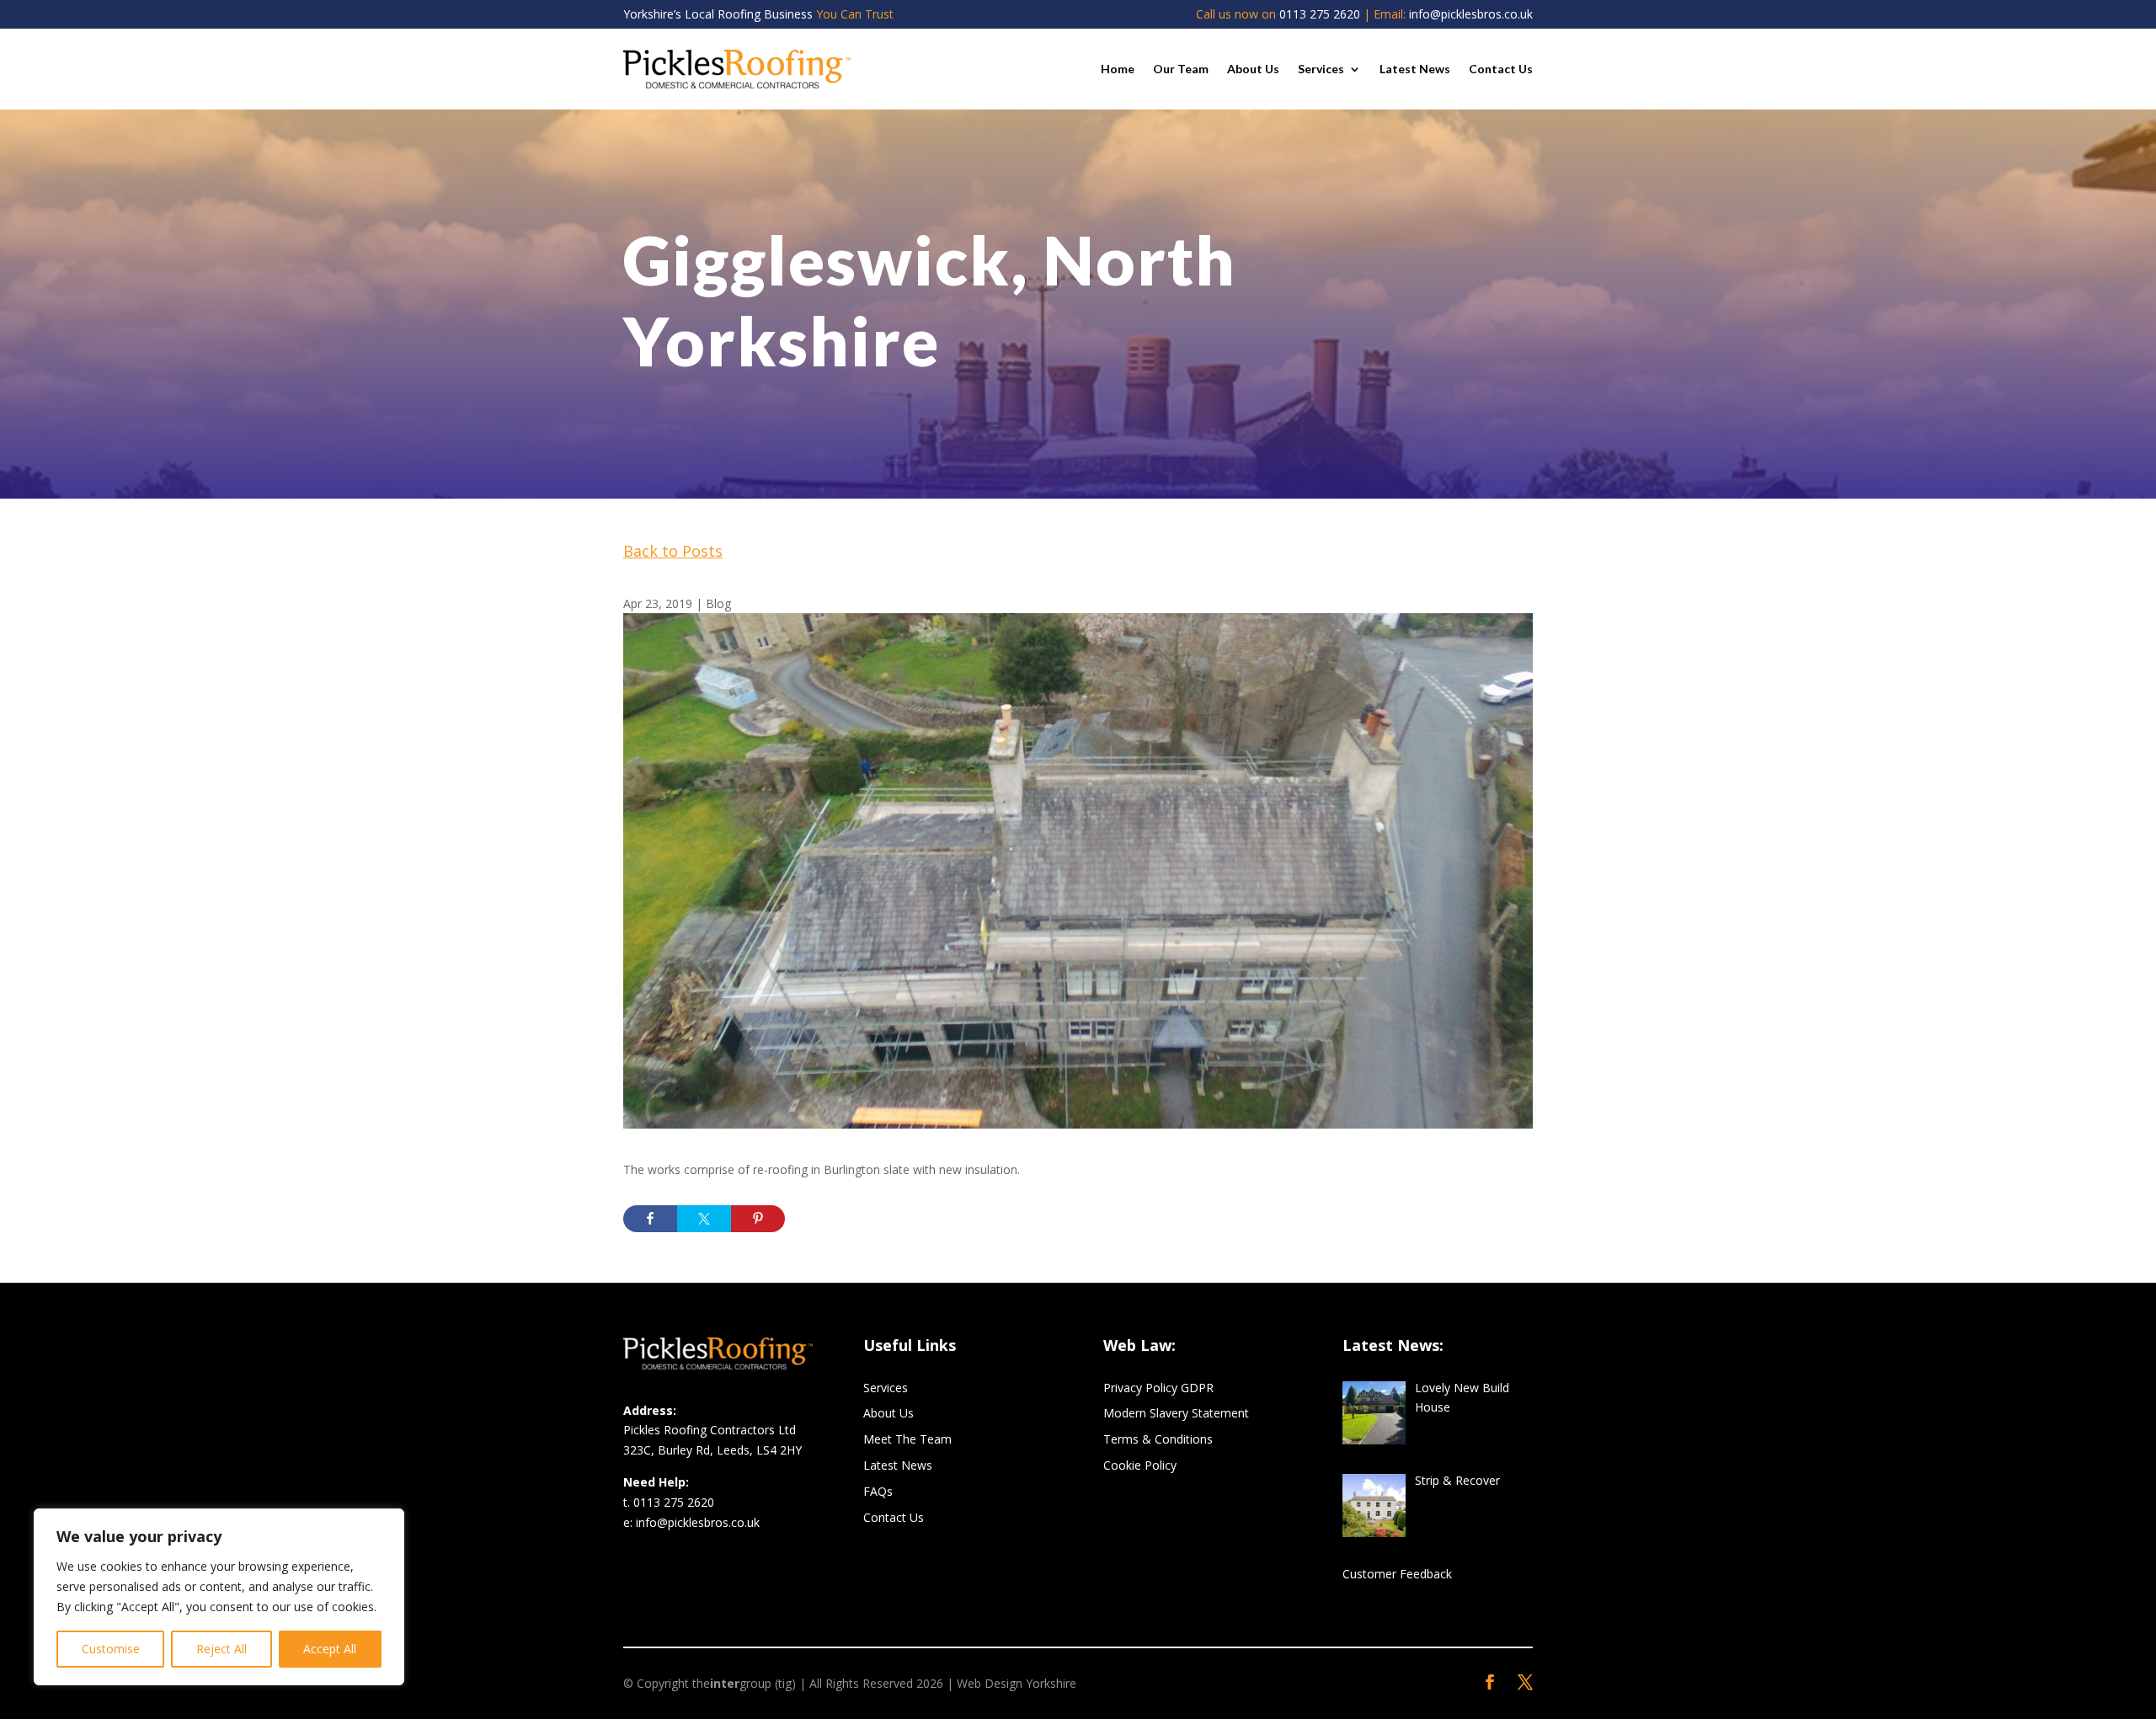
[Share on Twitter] (704, 1219)
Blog (718, 603)
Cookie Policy (1140, 1465)
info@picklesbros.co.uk (1471, 14)
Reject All (221, 1649)
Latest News (1415, 69)
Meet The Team (907, 1439)
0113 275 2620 (1320, 14)
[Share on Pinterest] (758, 1219)
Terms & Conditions (1158, 1439)
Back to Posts (673, 551)
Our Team (1181, 69)
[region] (219, 1597)
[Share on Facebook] (650, 1219)
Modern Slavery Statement (1176, 1413)
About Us (1253, 69)
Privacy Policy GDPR (1158, 1388)
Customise (111, 1649)
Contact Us (1501, 69)
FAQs (878, 1491)
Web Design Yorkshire (1017, 1683)
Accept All (330, 1649)
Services (1321, 69)
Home (1118, 69)
